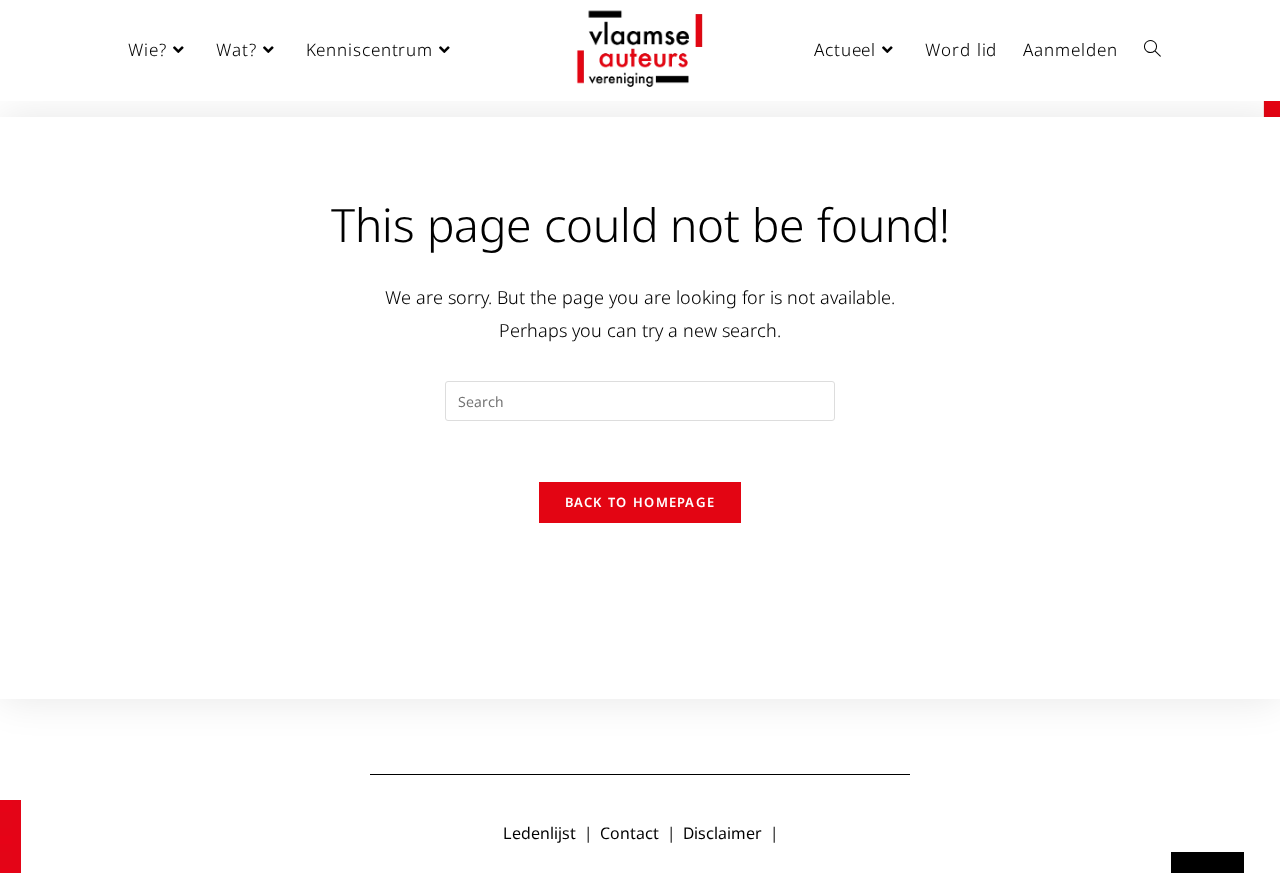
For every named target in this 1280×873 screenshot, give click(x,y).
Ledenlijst (539, 833)
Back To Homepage (640, 502)
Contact (629, 833)
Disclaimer (722, 833)
